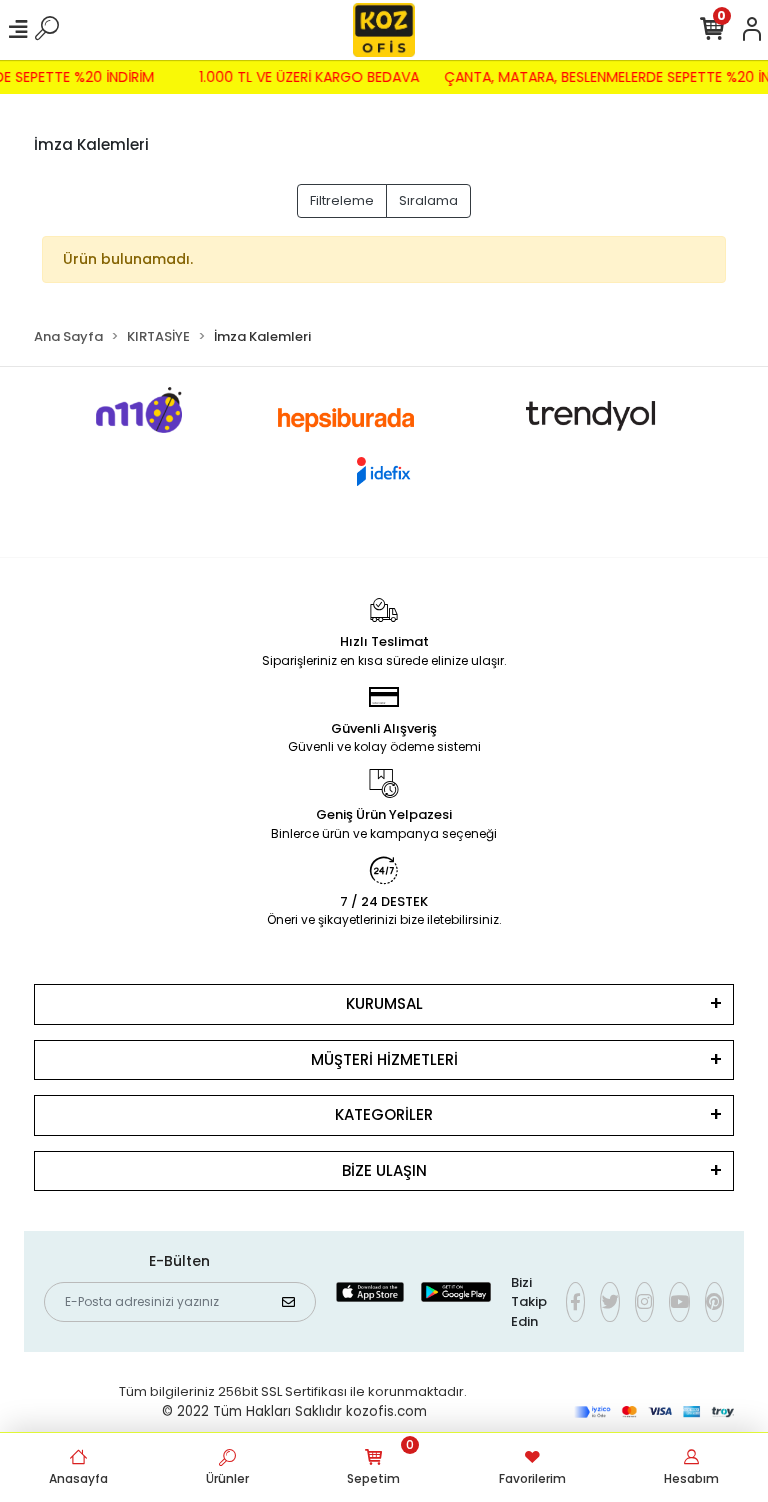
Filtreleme (342, 200)
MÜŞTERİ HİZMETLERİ (384, 1059)
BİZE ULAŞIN (384, 1170)
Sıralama (428, 200)
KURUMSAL (384, 1003)
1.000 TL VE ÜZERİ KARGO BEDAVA (314, 77)
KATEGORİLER (384, 1114)
